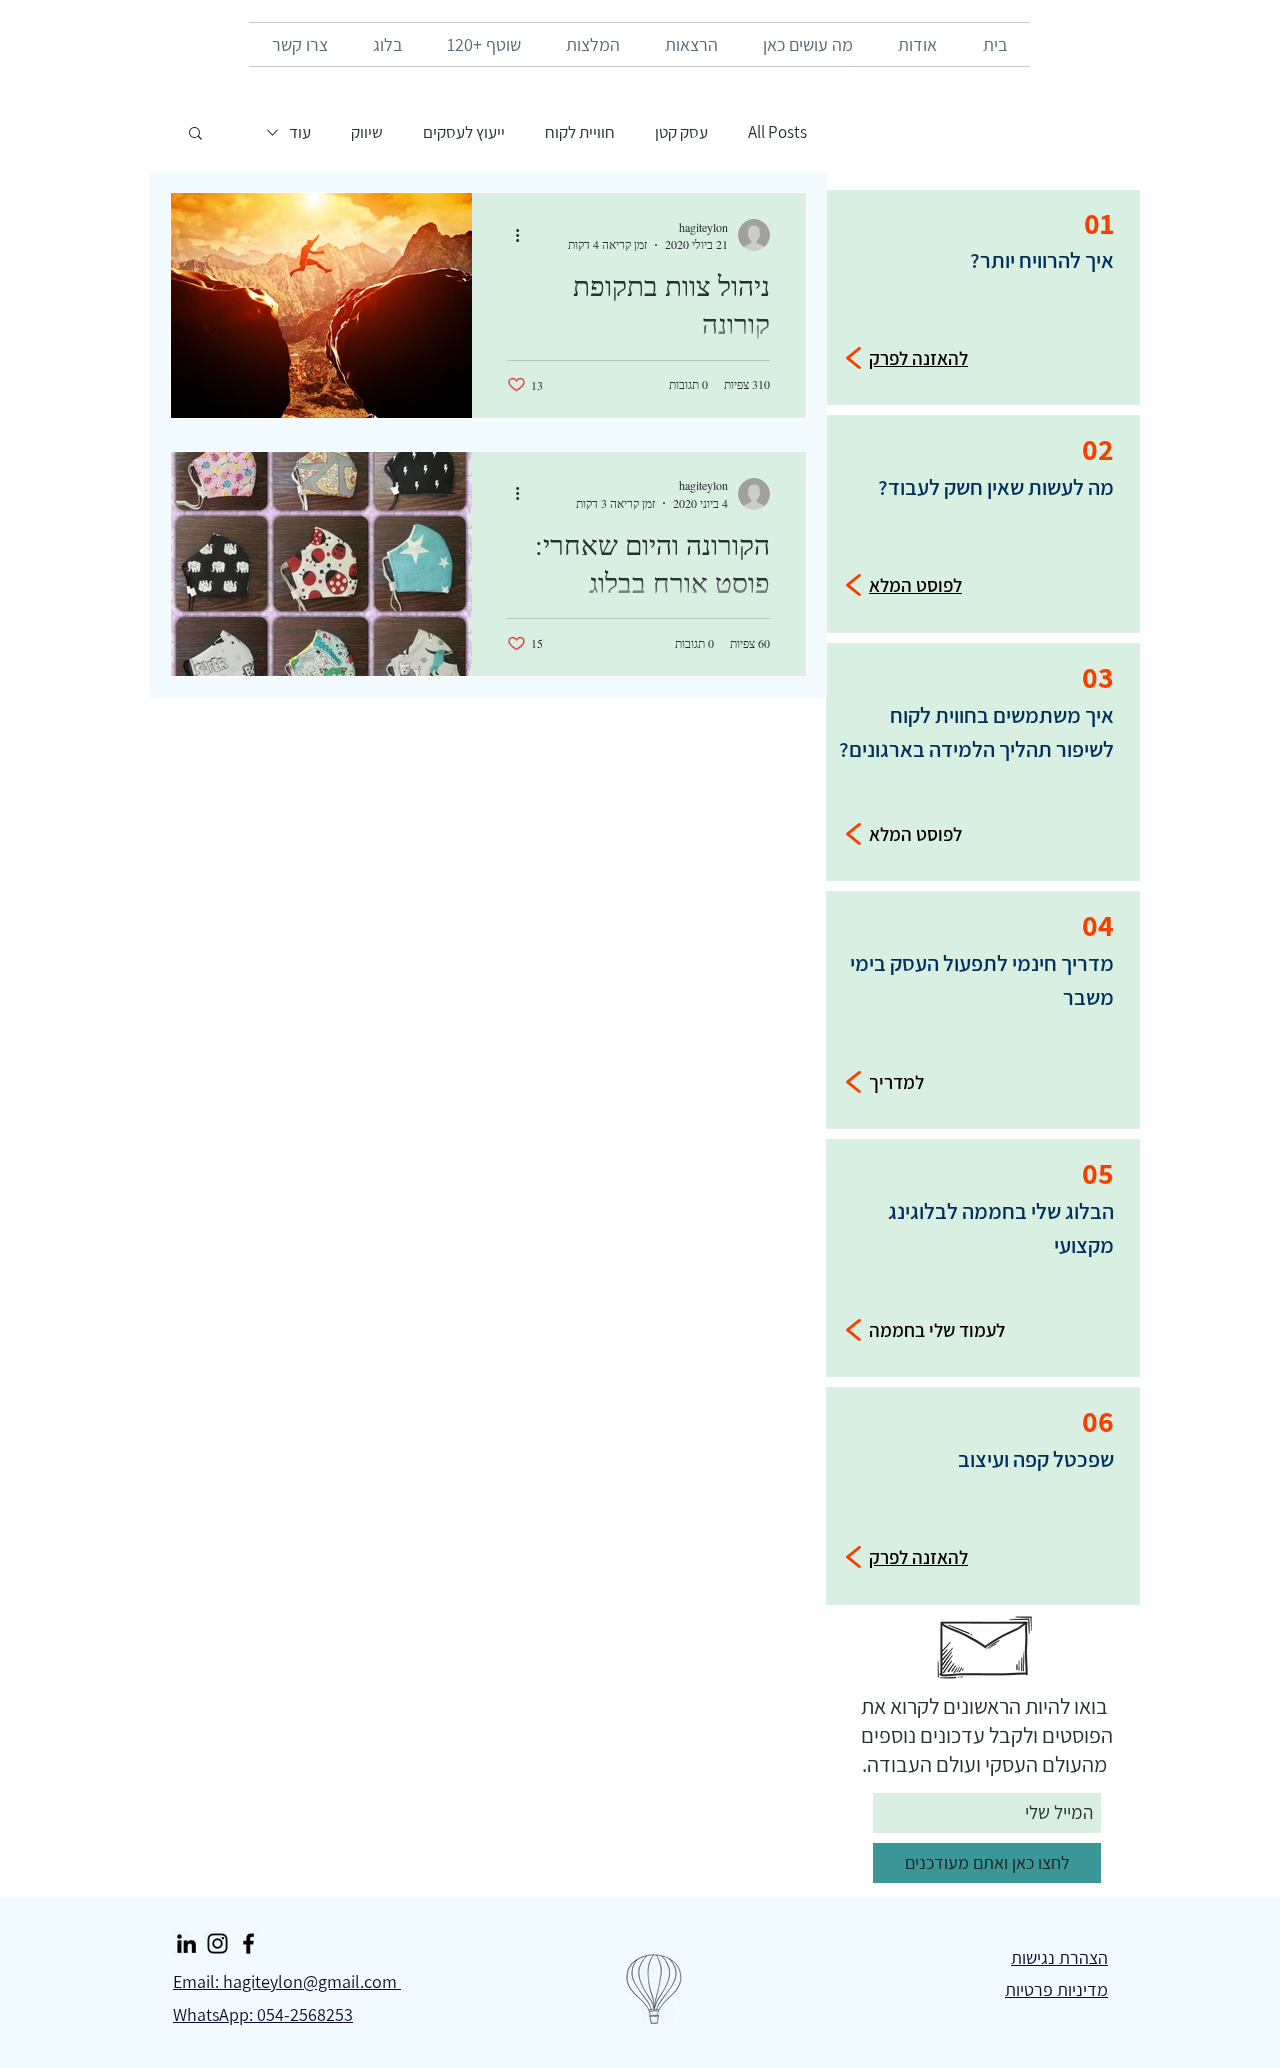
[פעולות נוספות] (510, 235)
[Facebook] (248, 1943)
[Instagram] (217, 1943)
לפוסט (939, 834)
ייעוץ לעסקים (464, 132)
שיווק (367, 132)
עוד (300, 132)
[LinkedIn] (186, 1943)
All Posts (777, 132)
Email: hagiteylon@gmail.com (287, 1981)
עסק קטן (681, 132)
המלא (890, 834)
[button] (195, 134)
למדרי (901, 1082)
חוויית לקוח (580, 132)
